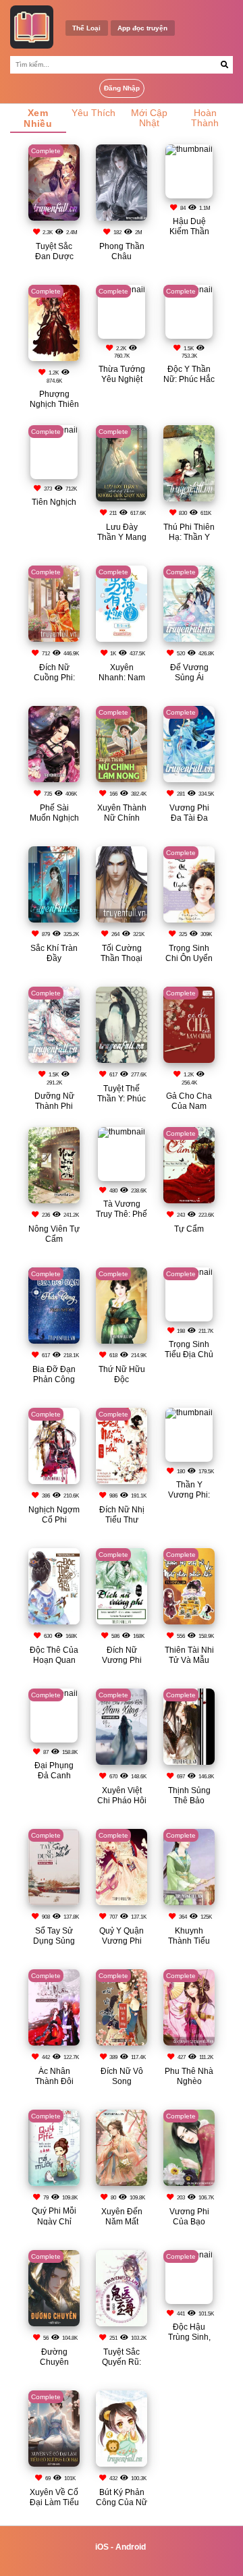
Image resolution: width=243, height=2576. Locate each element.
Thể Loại (86, 28)
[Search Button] (224, 65)
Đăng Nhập (122, 88)
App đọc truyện (142, 28)
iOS (102, 2547)
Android (131, 2547)
